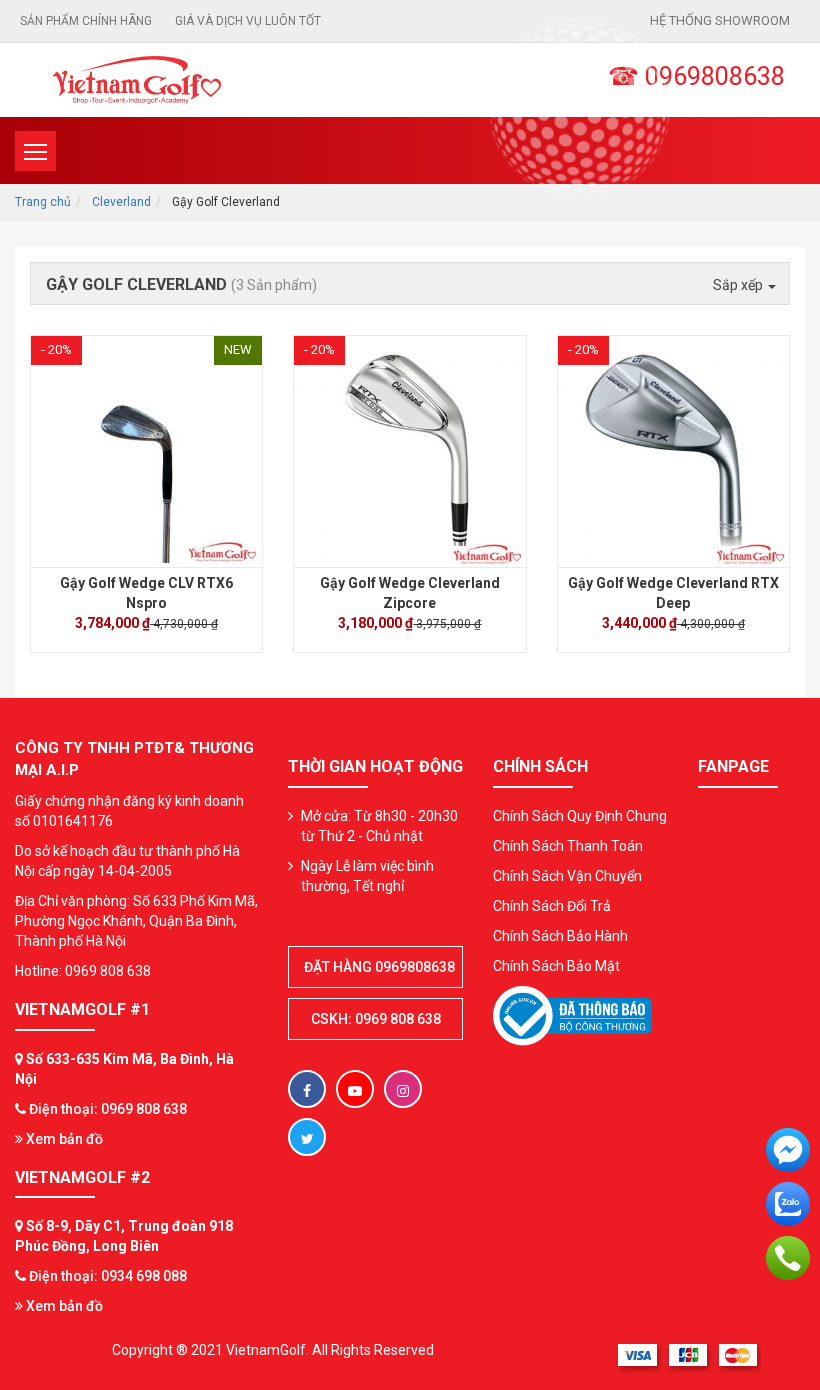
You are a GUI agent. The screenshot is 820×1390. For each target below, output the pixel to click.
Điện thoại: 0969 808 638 (108, 1109)
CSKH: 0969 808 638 (376, 1019)
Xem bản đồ (63, 1139)
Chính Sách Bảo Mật (556, 966)
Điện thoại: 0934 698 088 (108, 1276)
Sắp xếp (739, 285)
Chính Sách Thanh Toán (568, 846)
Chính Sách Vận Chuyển (567, 876)
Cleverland (121, 202)
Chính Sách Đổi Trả (552, 906)
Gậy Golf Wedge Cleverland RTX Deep (673, 593)
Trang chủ (43, 202)
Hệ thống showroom (720, 20)
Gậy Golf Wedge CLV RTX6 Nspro (146, 593)
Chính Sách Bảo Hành (560, 936)
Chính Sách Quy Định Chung (580, 816)
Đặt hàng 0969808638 (379, 967)
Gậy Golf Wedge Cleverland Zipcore (410, 593)
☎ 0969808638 (696, 76)
